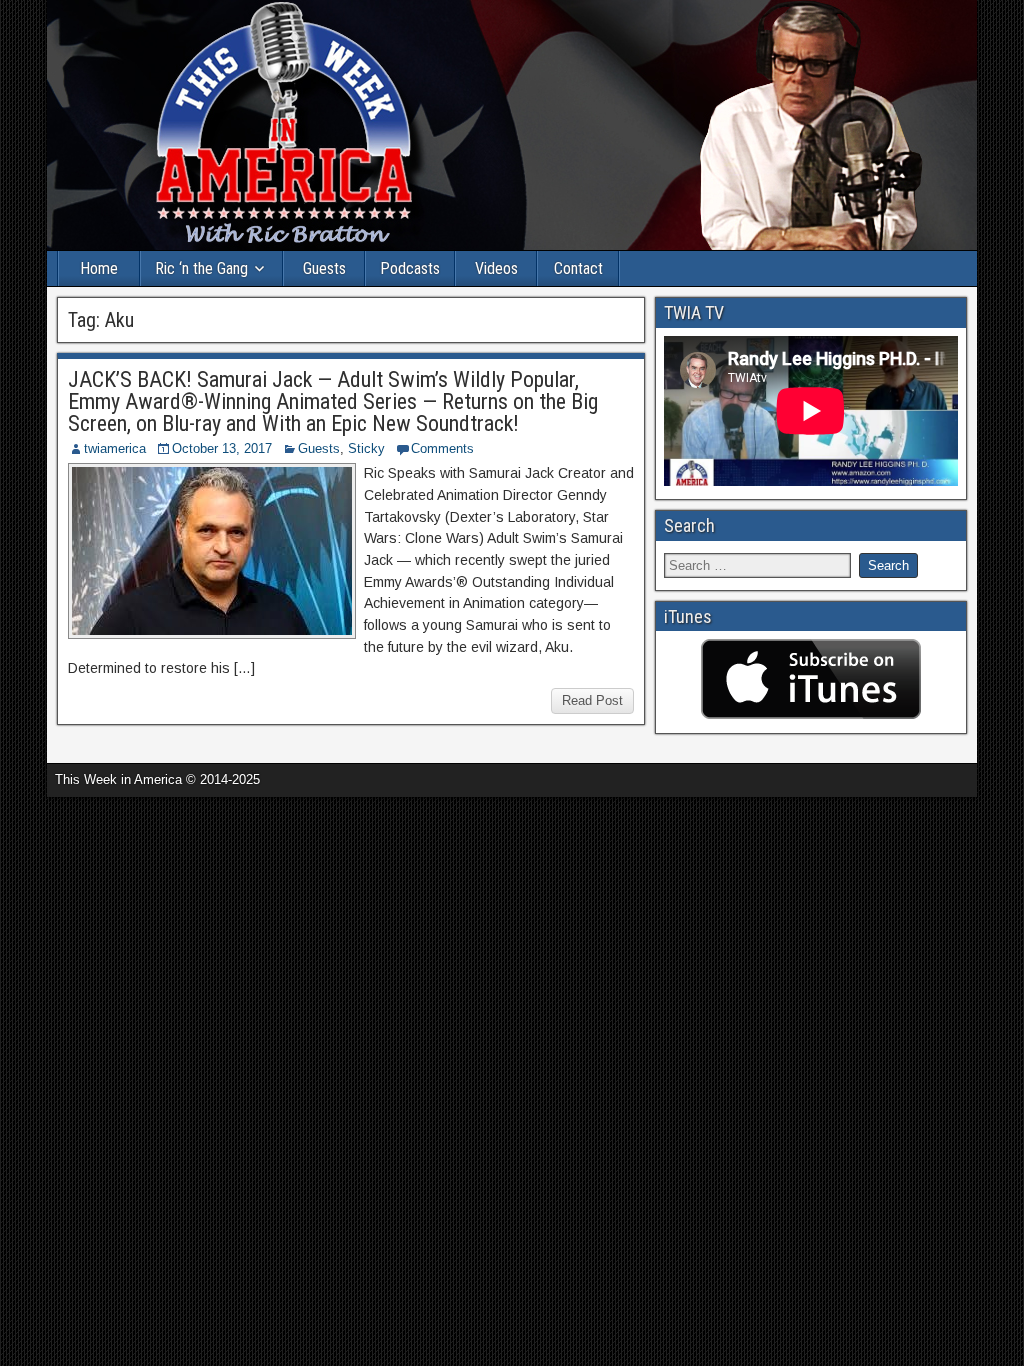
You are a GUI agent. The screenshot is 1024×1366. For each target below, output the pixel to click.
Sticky (366, 448)
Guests (324, 268)
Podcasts (410, 268)
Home (99, 268)
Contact (578, 268)
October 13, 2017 (222, 448)
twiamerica (115, 448)
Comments (442, 448)
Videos (496, 268)
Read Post (592, 700)
